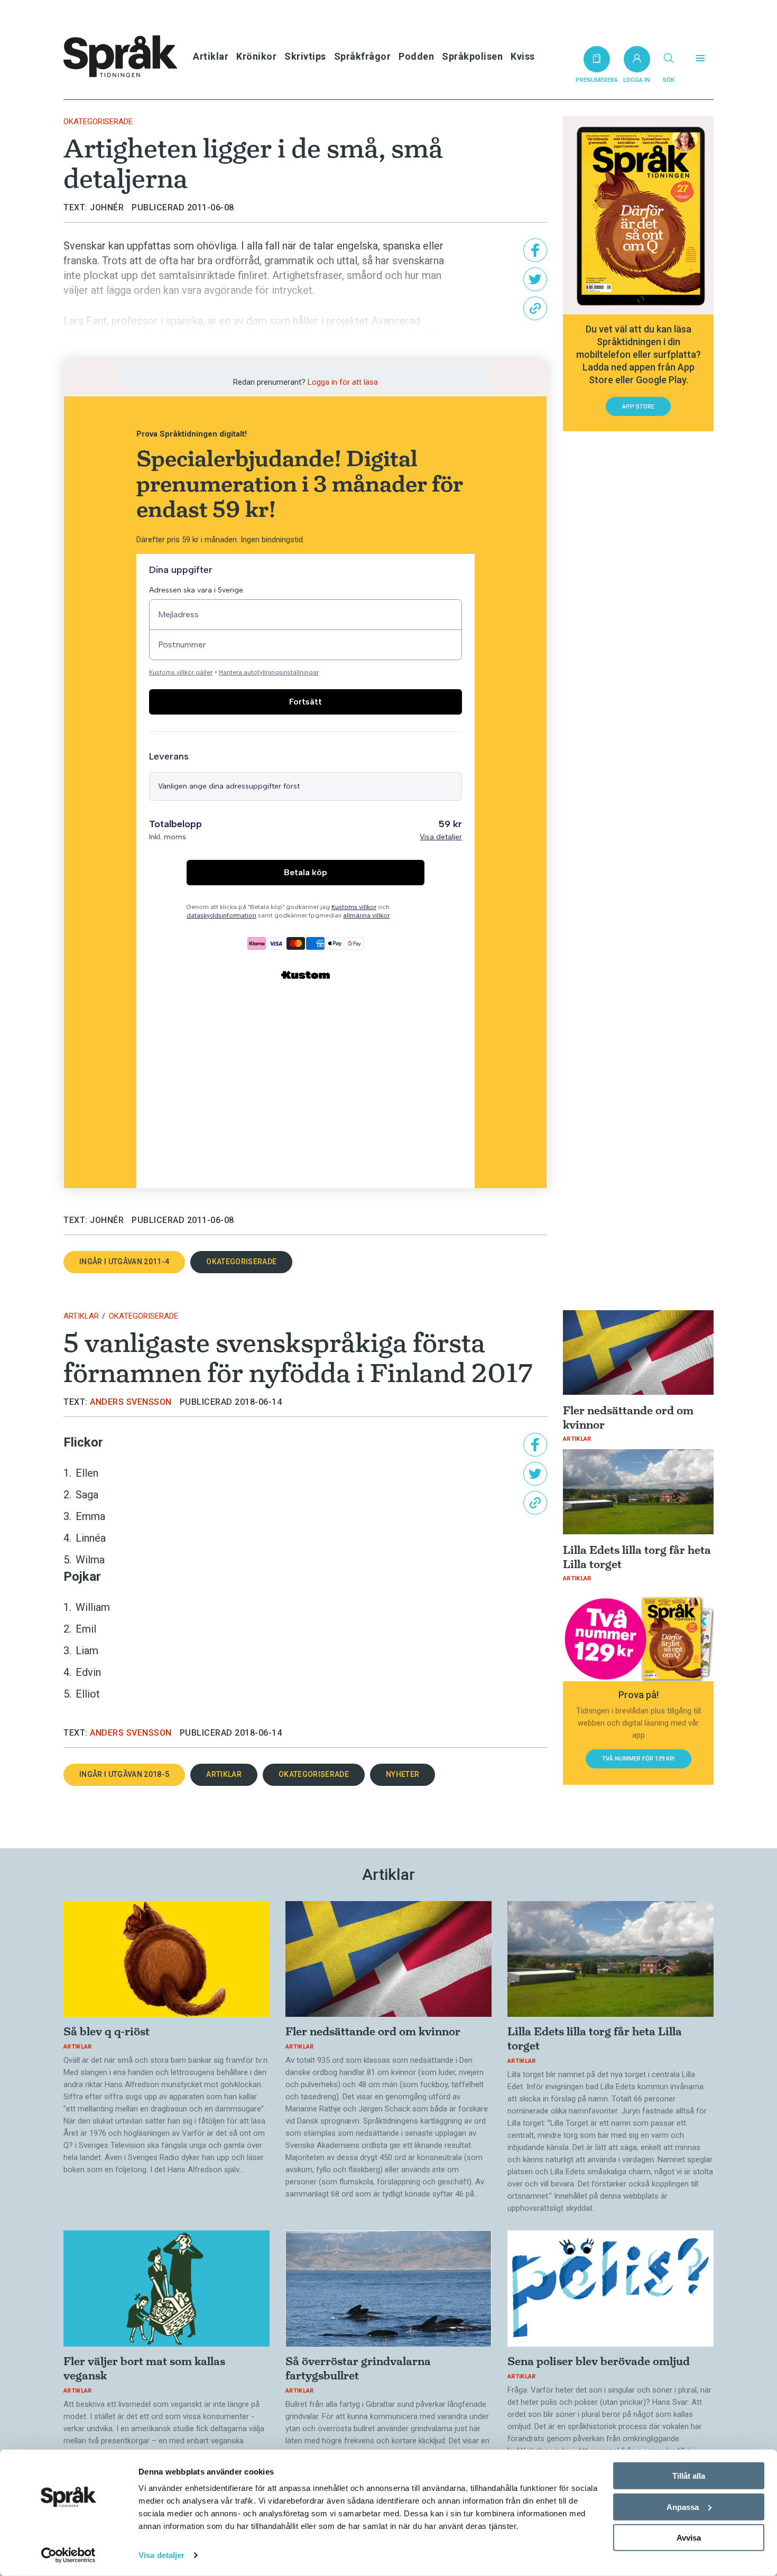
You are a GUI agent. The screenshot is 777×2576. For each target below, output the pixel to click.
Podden (416, 56)
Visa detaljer (161, 2555)
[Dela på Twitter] (535, 279)
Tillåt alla (689, 2476)
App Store (638, 407)
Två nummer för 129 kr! (639, 1759)
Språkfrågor (363, 56)
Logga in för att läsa (343, 382)
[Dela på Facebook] (535, 250)
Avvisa (689, 2538)
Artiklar (211, 56)
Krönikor (256, 56)
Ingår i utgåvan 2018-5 (124, 1774)
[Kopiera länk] (535, 308)
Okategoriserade (98, 122)
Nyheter (403, 1774)
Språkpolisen (472, 56)
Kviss (523, 56)
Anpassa (683, 2506)
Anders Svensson (131, 1402)
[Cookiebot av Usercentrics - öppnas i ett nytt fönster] (68, 2555)
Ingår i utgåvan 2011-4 (124, 1262)
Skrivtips (305, 56)
